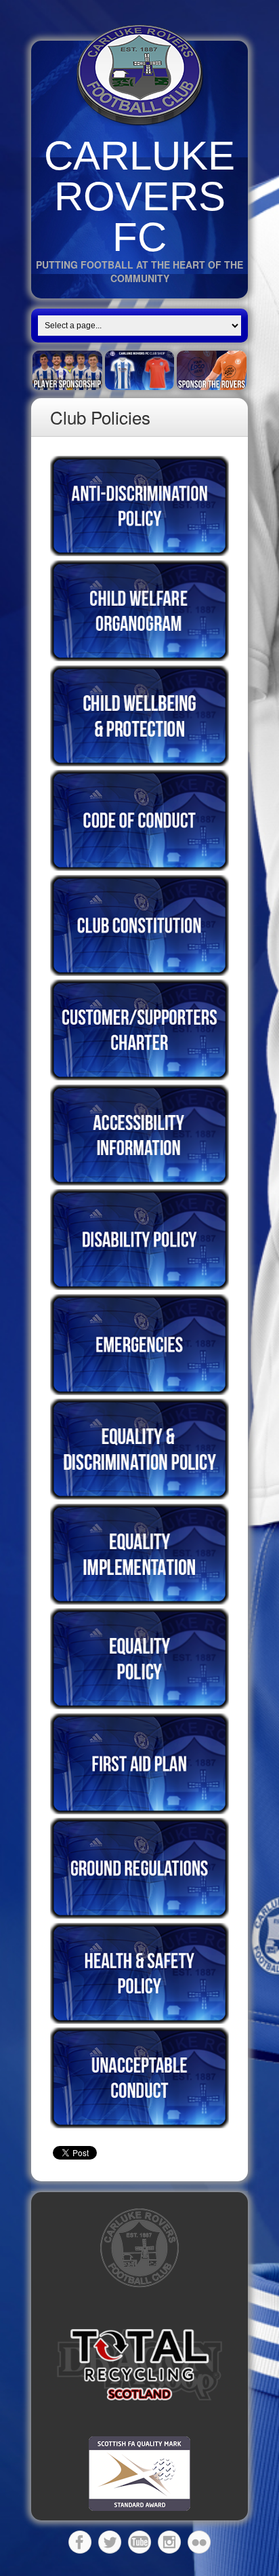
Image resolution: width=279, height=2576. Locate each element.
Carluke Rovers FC (139, 196)
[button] (139, 2365)
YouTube (139, 2542)
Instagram (169, 2542)
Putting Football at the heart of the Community (139, 271)
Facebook (80, 2542)
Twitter (110, 2542)
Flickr (199, 2542)
